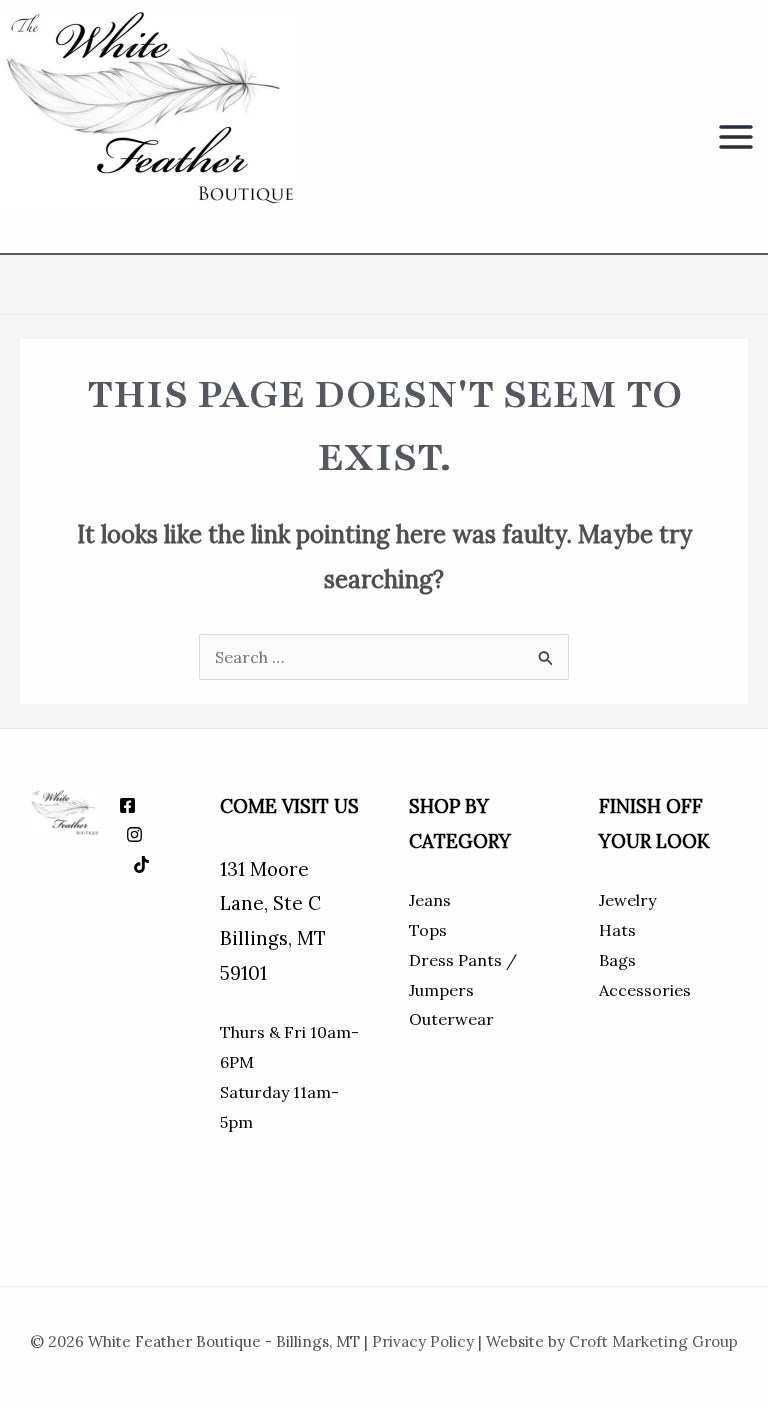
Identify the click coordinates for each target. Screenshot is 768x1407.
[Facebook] (127, 805)
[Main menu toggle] (736, 137)
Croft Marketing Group (653, 1341)
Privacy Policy (423, 1341)
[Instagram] (134, 834)
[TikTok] (141, 864)
